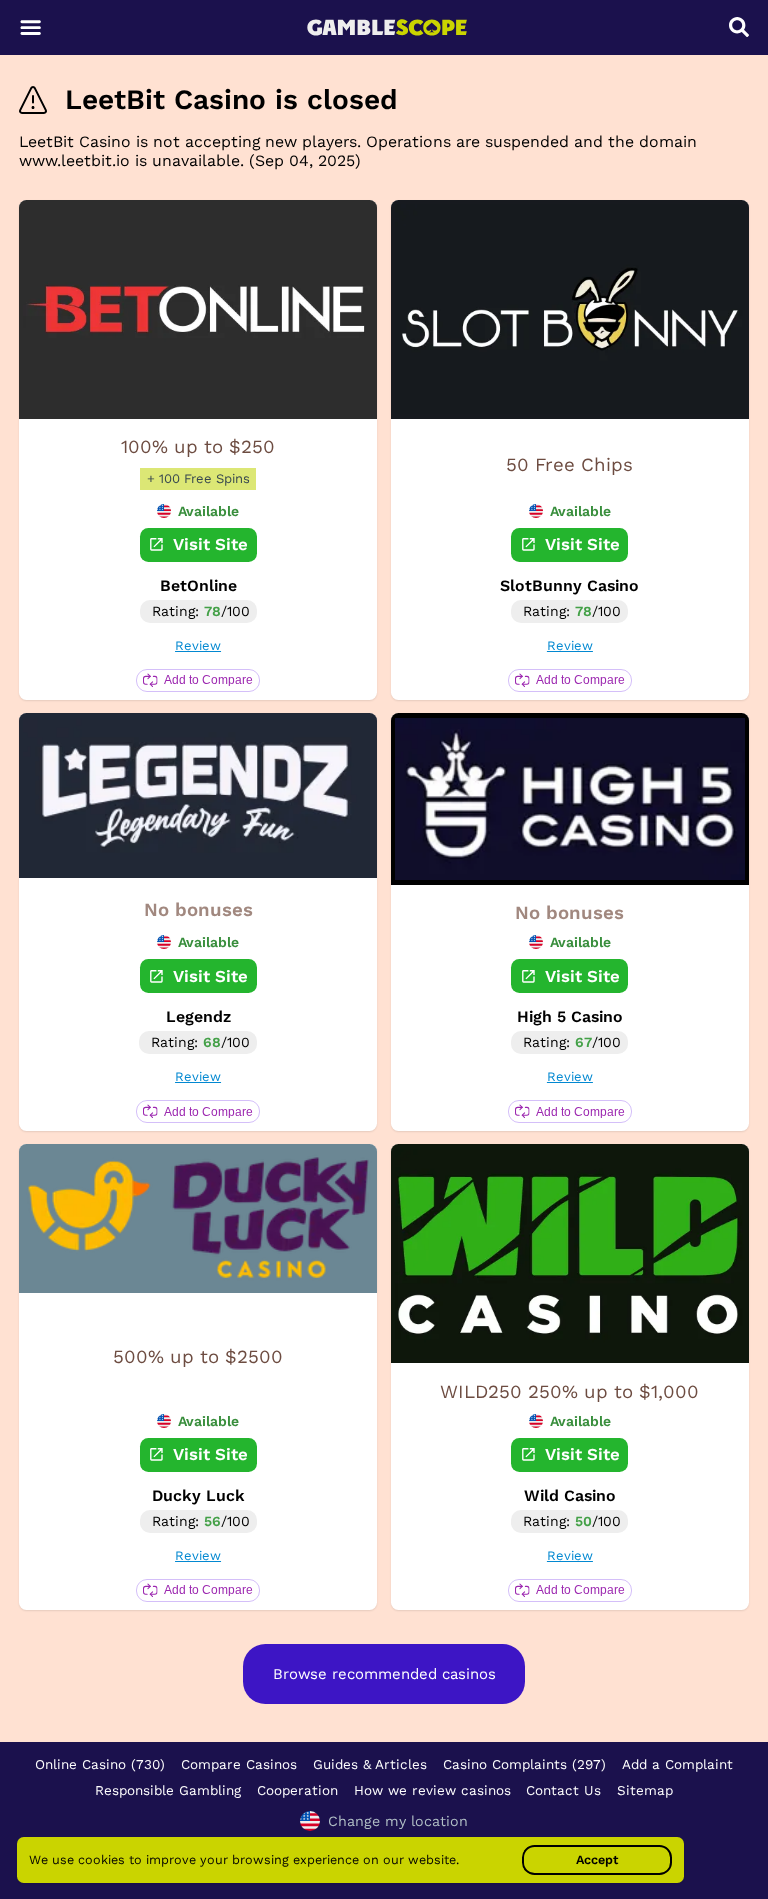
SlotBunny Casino (569, 585)
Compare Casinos (239, 1764)
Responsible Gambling (168, 1790)
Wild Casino (570, 1495)
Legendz (198, 1016)
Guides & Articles (370, 1764)
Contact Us (563, 1790)
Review (198, 645)
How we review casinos (432, 1790)
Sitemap (645, 1790)
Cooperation (297, 1790)
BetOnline (198, 585)
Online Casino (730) (100, 1764)
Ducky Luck (198, 1495)
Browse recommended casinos (384, 1674)
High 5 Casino (570, 1016)
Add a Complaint (677, 1764)
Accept (597, 1859)
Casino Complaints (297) (524, 1764)
